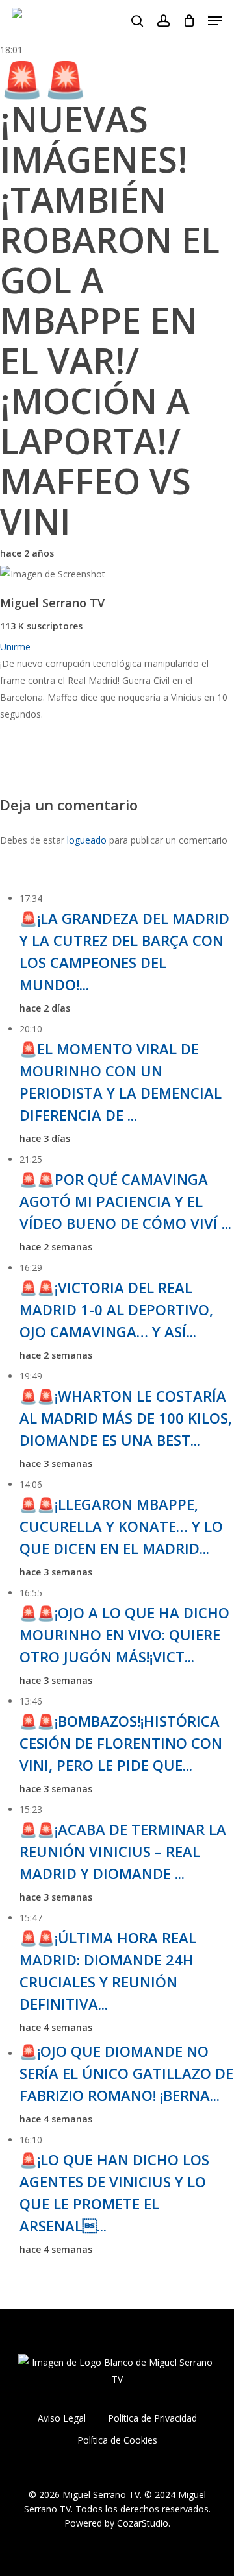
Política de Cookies (117, 2440)
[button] (215, 21)
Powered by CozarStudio (116, 2523)
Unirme (15, 647)
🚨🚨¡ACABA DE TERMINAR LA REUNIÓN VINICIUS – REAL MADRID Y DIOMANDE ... (123, 1851)
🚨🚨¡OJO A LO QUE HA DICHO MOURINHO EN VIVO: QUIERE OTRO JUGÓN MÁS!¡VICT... (124, 1634)
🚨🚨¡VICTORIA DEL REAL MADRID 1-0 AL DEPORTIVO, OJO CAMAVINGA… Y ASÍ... (116, 1309)
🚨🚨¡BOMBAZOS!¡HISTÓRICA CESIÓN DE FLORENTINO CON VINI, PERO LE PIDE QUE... (121, 1743)
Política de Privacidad (152, 2418)
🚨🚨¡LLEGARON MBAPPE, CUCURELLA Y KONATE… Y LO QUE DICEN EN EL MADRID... (121, 1526)
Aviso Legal (62, 2418)
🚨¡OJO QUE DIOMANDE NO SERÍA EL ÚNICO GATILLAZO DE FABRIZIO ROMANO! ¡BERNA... (126, 2073)
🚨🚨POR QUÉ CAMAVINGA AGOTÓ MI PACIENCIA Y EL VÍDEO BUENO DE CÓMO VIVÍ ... (125, 1201)
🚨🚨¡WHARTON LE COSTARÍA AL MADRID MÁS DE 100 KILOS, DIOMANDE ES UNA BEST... (126, 1418)
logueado (87, 840)
